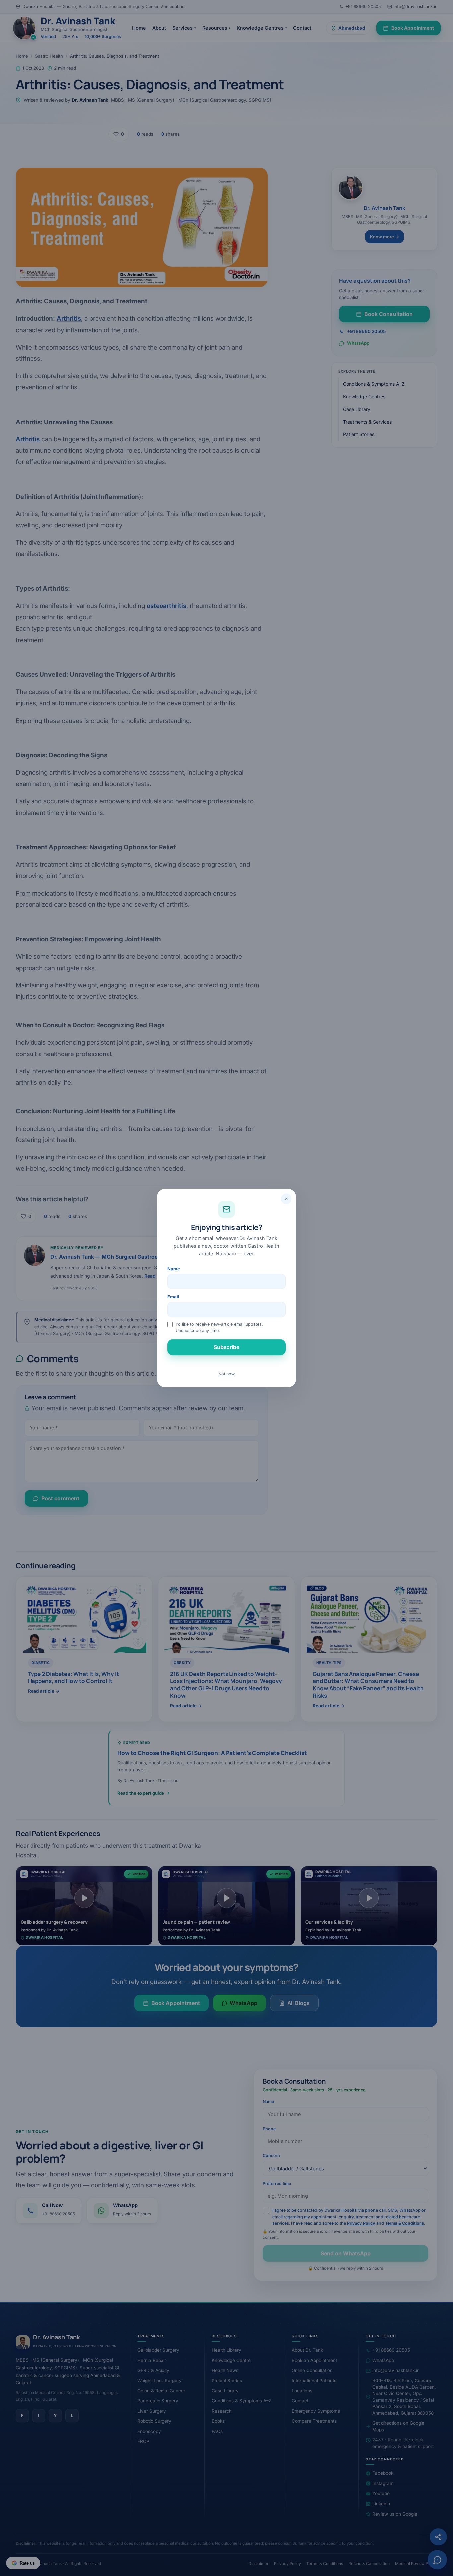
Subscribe (227, 1347)
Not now (227, 1374)
